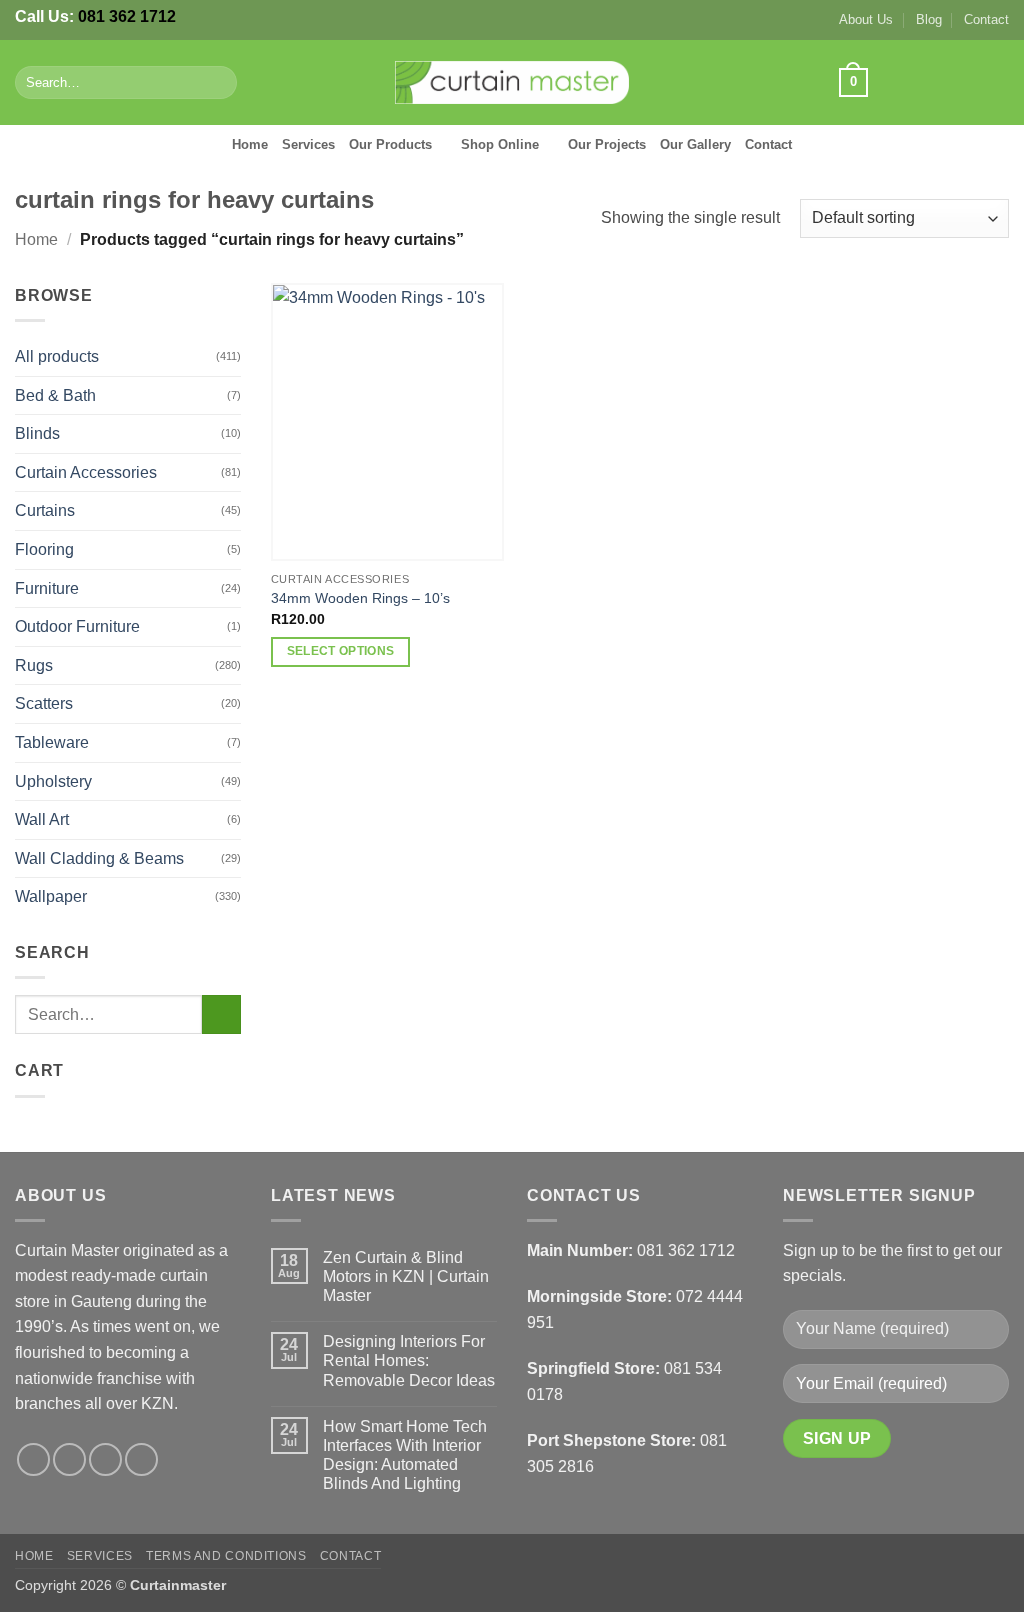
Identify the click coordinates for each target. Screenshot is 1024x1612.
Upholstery (53, 781)
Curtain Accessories (86, 472)
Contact (986, 19)
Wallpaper (51, 896)
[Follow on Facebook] (891, 82)
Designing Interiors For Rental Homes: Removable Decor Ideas (409, 1360)
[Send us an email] (970, 82)
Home (250, 144)
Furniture (47, 588)
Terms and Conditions (226, 1556)
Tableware (52, 742)
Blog (929, 19)
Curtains (45, 510)
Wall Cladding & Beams (99, 858)
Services (308, 144)
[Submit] (218, 83)
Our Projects (607, 144)
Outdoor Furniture (77, 626)
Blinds (37, 433)
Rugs (34, 665)
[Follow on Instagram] (918, 82)
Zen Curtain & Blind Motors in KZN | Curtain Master (406, 1276)
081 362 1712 (127, 16)
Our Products (390, 144)
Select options (341, 651)
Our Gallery (695, 144)
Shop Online (500, 144)
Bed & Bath (55, 395)
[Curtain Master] (512, 83)
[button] (853, 83)
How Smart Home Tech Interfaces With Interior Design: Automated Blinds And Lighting (405, 1455)
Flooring (44, 549)
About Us (866, 19)
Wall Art (42, 819)
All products (57, 356)
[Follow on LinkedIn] (996, 82)
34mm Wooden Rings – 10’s (360, 598)
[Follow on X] (944, 82)
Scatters (44, 703)
